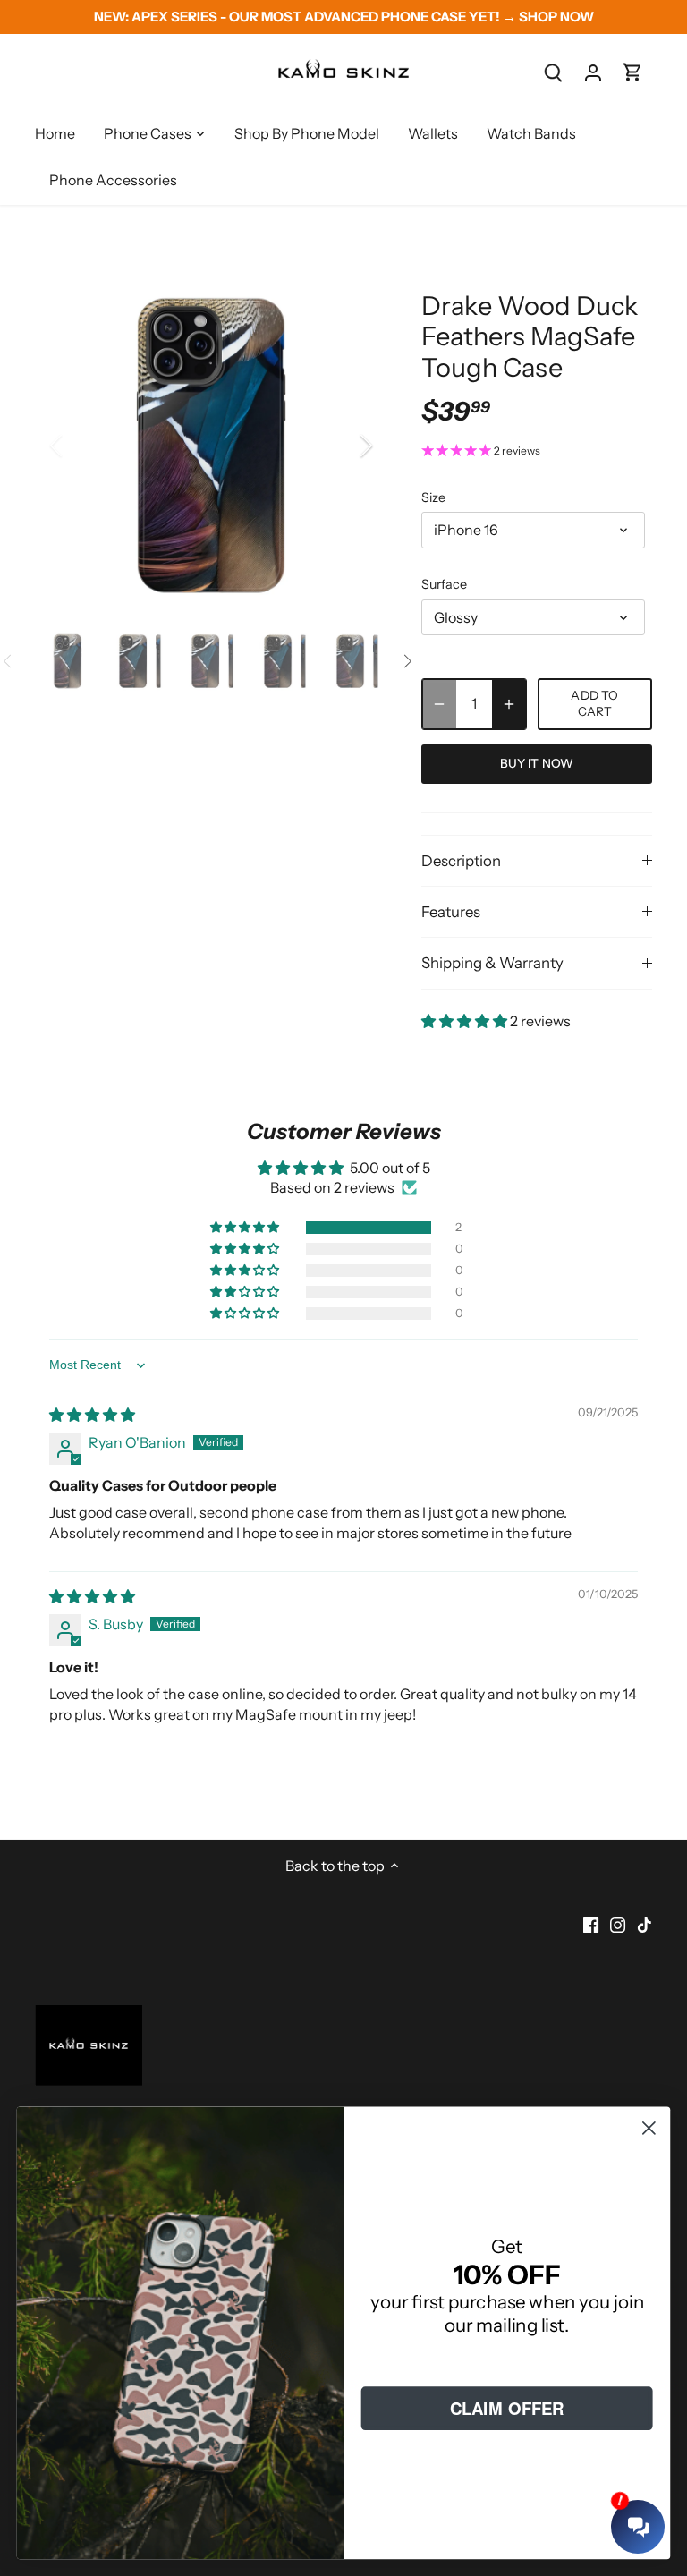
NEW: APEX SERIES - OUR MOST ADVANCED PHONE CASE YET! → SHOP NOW (344, 17)
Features (451, 912)
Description (461, 861)
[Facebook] (591, 1924)
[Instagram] (618, 1924)
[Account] (593, 72)
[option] (211, 446)
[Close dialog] (649, 2128)
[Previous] (80, 446)
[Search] (554, 72)
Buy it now (537, 763)
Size (433, 498)
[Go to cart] (632, 72)
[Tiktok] (645, 1924)
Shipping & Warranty (492, 963)
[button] (466, 1021)
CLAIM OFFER (507, 2408)
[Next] (343, 446)
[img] (92, 1415)
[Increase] (509, 704)
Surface (444, 585)
